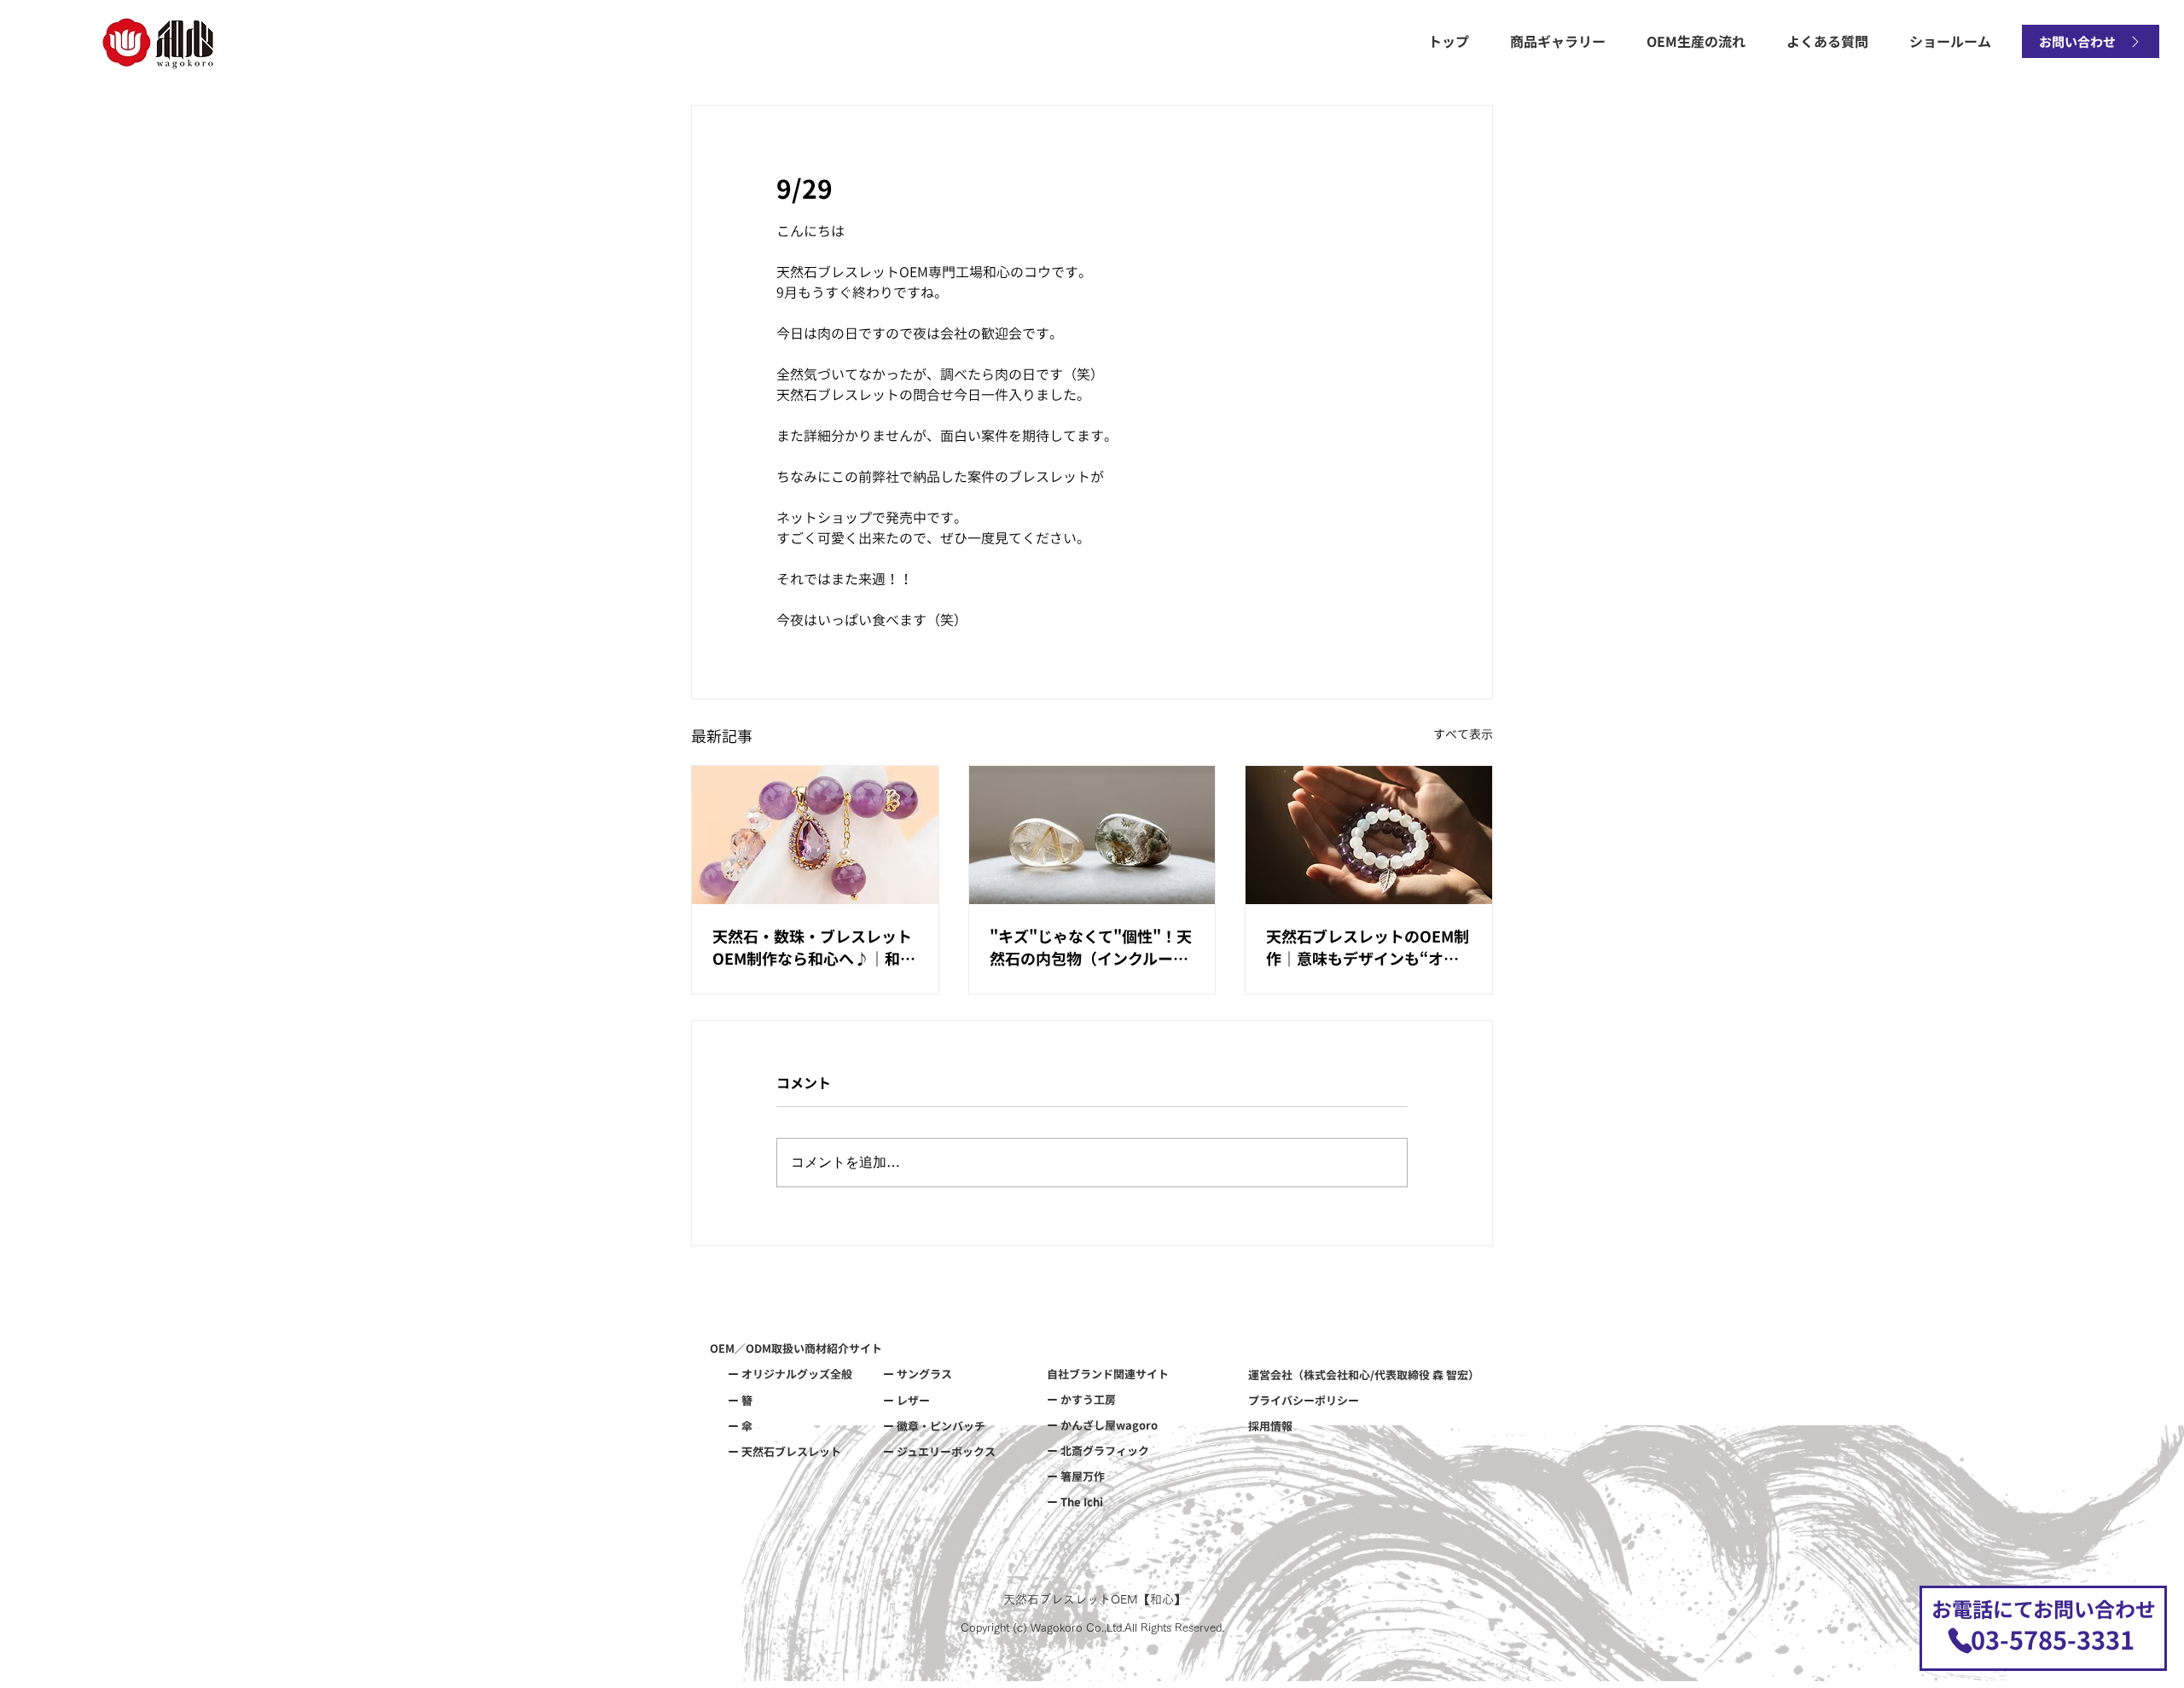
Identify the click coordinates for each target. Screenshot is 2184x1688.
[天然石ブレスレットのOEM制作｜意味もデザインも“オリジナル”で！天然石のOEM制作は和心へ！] (1369, 835)
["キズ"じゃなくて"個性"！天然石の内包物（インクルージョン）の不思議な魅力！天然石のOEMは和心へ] (1092, 835)
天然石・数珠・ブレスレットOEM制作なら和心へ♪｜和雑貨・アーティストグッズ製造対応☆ (814, 947)
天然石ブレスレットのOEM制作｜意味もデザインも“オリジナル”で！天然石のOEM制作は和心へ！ (1368, 947)
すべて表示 (1463, 734)
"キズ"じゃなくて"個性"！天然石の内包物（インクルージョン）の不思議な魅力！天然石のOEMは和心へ (1091, 947)
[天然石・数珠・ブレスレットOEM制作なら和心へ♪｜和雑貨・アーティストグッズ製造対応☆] (815, 835)
